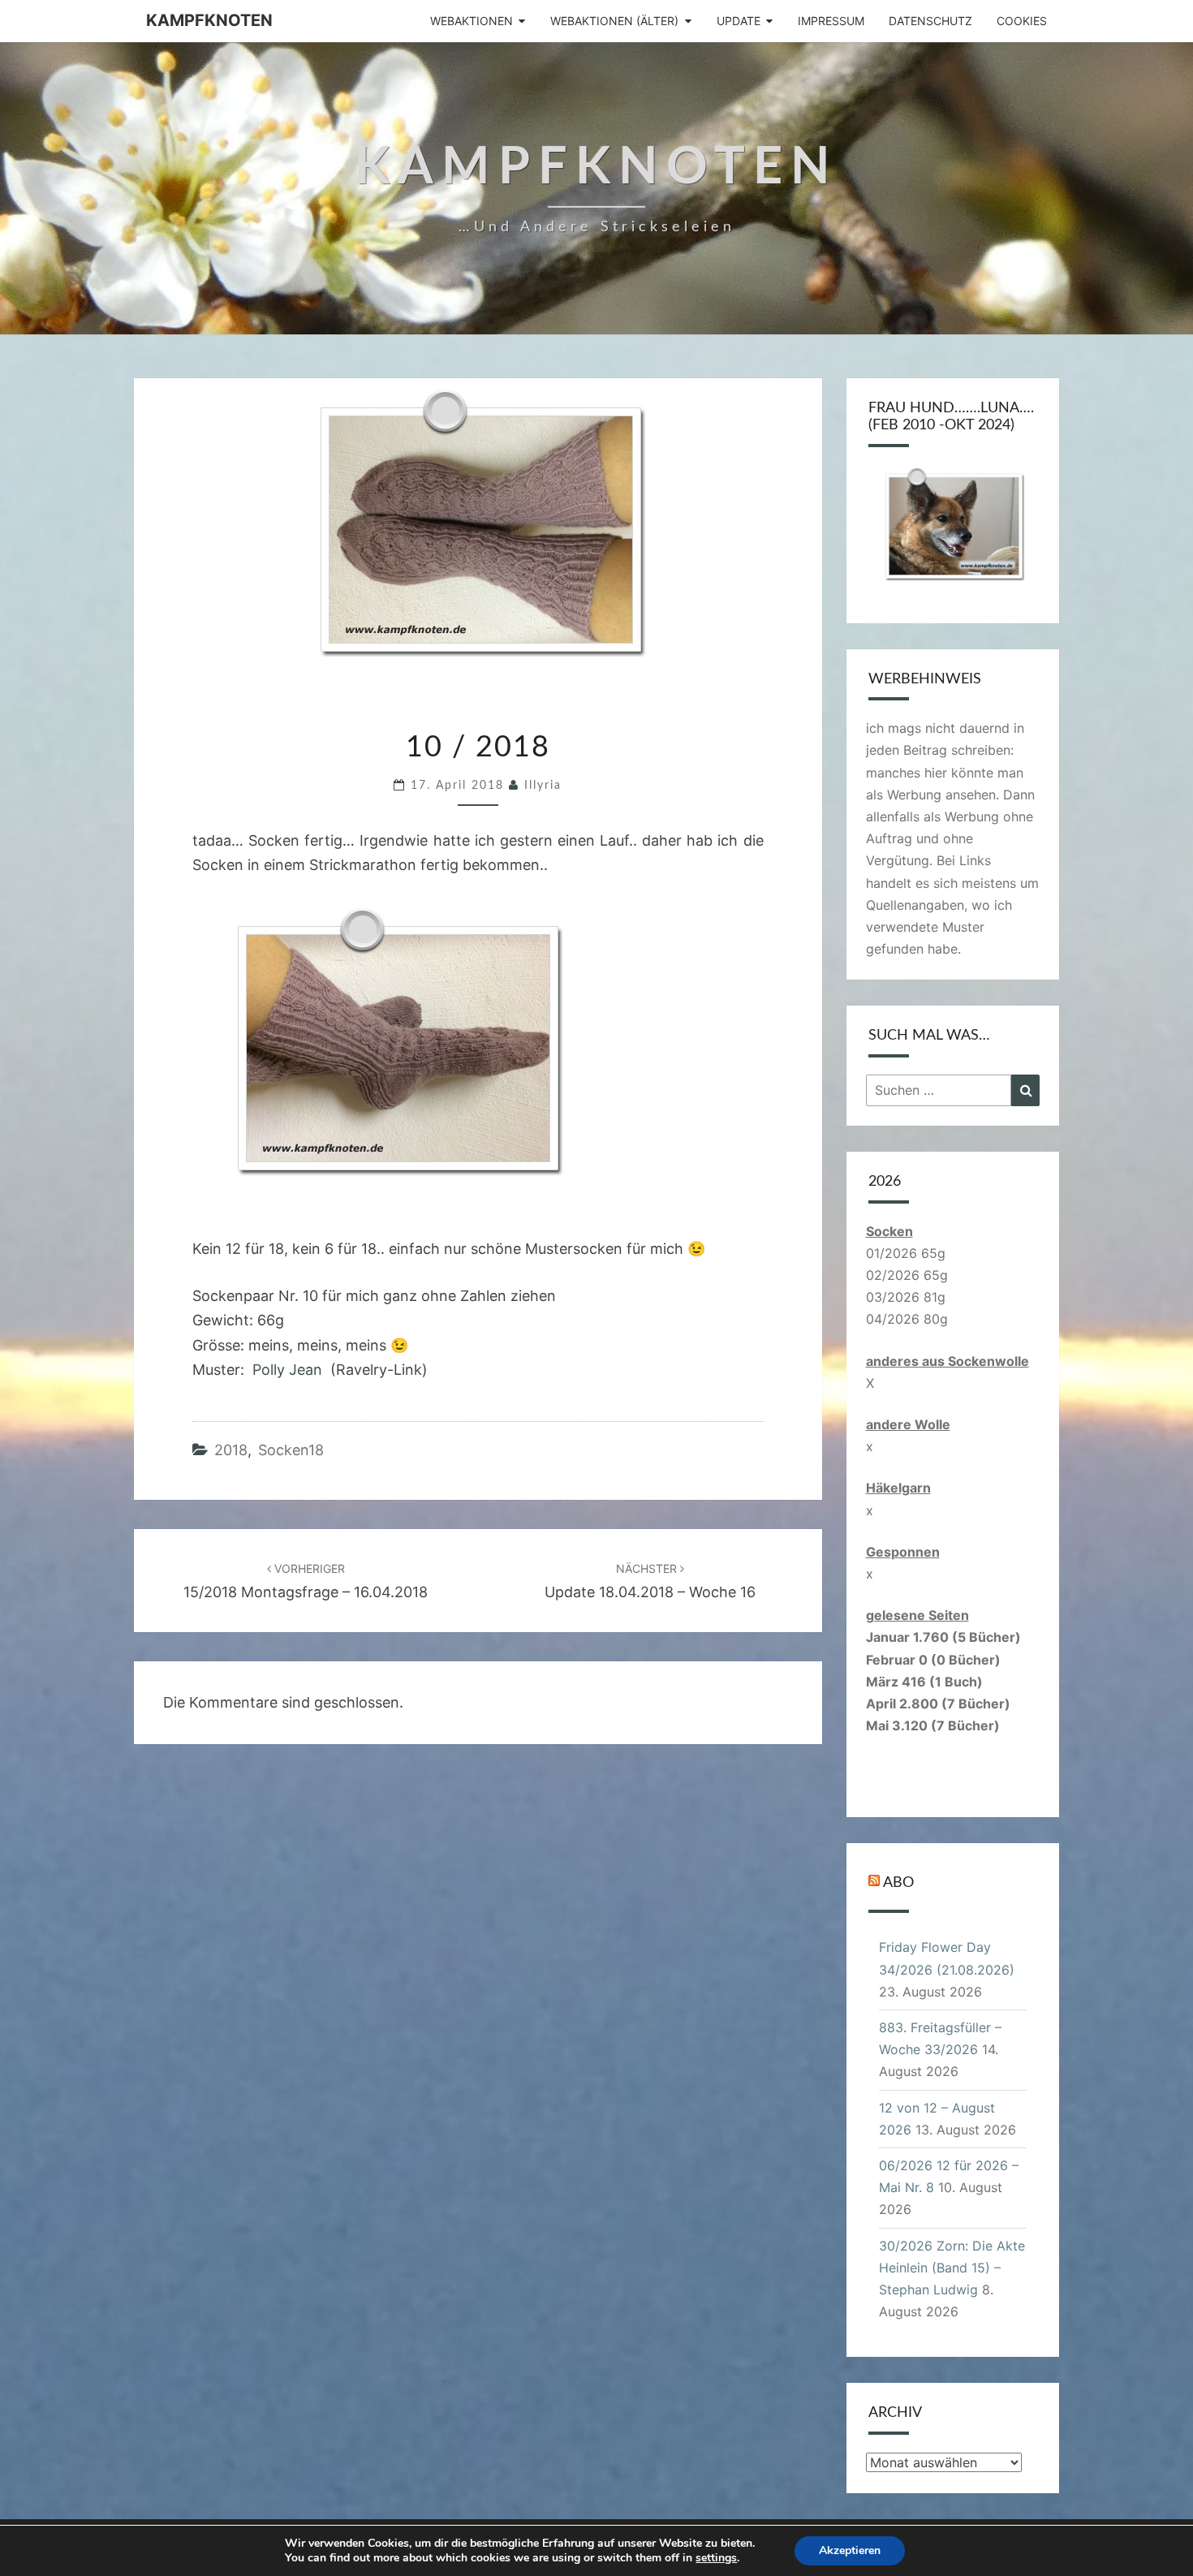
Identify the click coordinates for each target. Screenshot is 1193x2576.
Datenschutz (930, 21)
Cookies (1022, 21)
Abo (898, 1883)
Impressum (831, 21)
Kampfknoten (209, 20)
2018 (231, 1450)
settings (716, 2558)
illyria (543, 786)
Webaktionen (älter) (614, 21)
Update (739, 21)
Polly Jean (287, 1370)
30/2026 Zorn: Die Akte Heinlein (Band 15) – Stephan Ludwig (952, 2268)
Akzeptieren (850, 2550)
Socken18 (291, 1450)
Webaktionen (472, 21)
